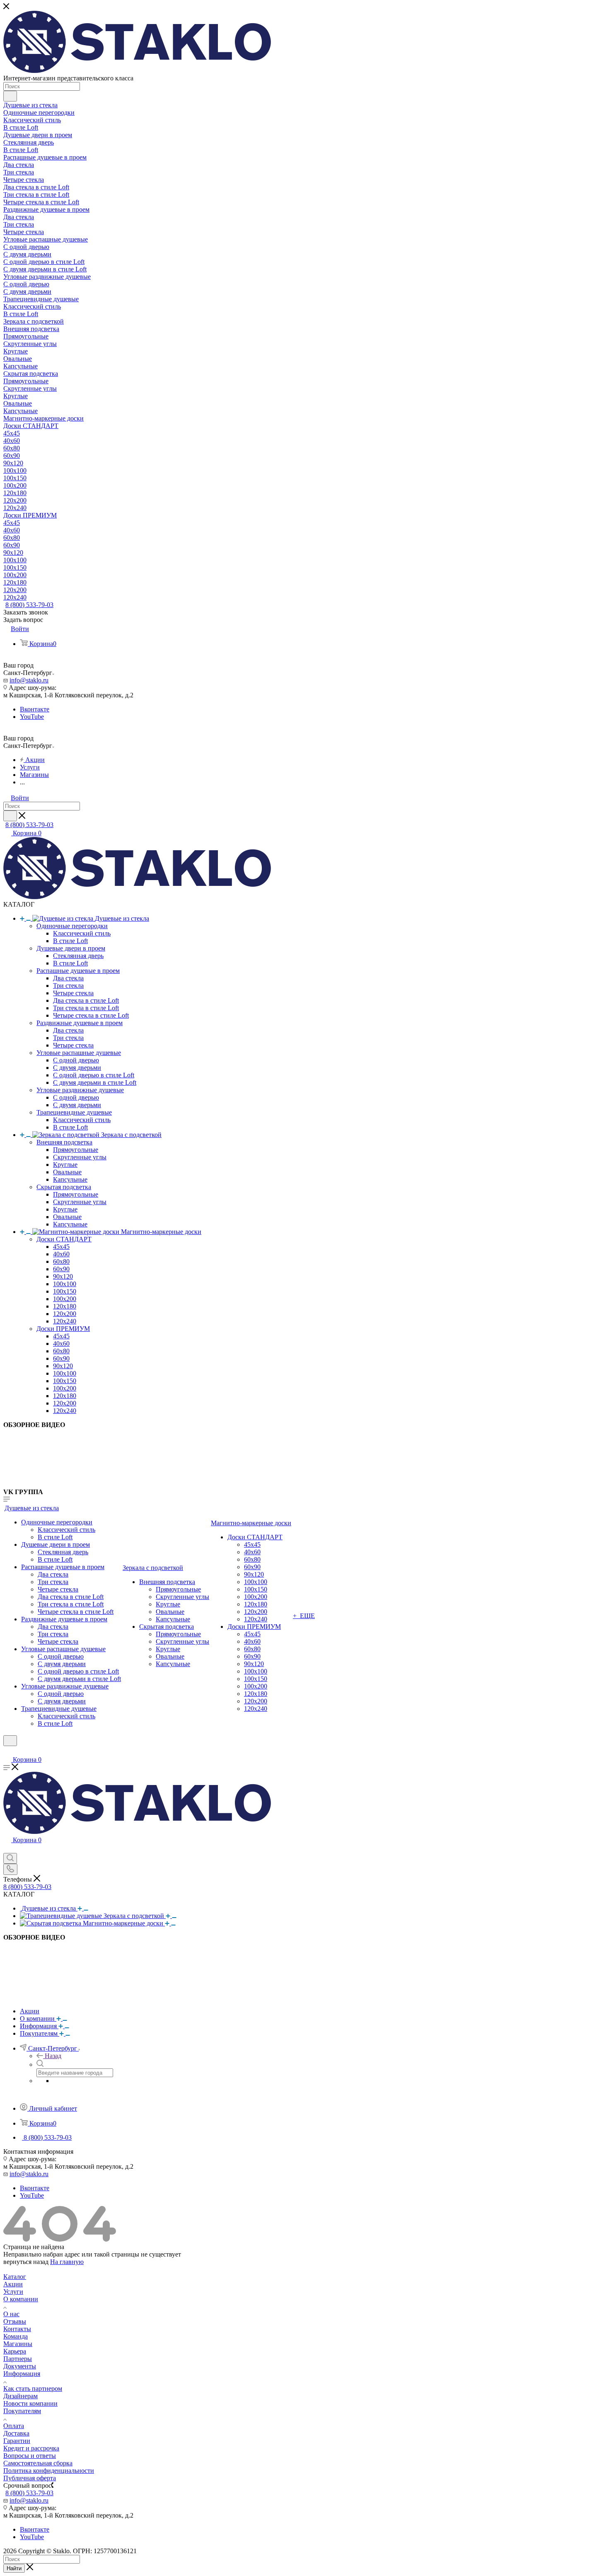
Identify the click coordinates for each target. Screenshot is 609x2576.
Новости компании (30, 2403)
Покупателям (22, 2411)
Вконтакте (35, 709)
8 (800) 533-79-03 (29, 605)
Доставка (16, 2433)
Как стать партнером (33, 2389)
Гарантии (17, 2441)
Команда (16, 2336)
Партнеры (18, 2359)
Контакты (17, 2329)
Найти (14, 2568)
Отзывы (15, 2321)
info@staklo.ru (29, 680)
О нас (11, 2314)
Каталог (15, 2277)
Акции (13, 2284)
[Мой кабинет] (7, 1751)
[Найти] (10, 96)
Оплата (14, 2426)
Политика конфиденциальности (49, 2471)
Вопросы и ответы (30, 2456)
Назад (53, 2056)
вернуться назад (26, 2262)
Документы (20, 2366)
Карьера (15, 2351)
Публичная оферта (30, 2478)
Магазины (18, 2344)
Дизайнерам (21, 2396)
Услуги (13, 2292)
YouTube (32, 717)
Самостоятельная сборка (38, 2463)
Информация (22, 2374)
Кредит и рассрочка (31, 2448)
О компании (21, 2299)
